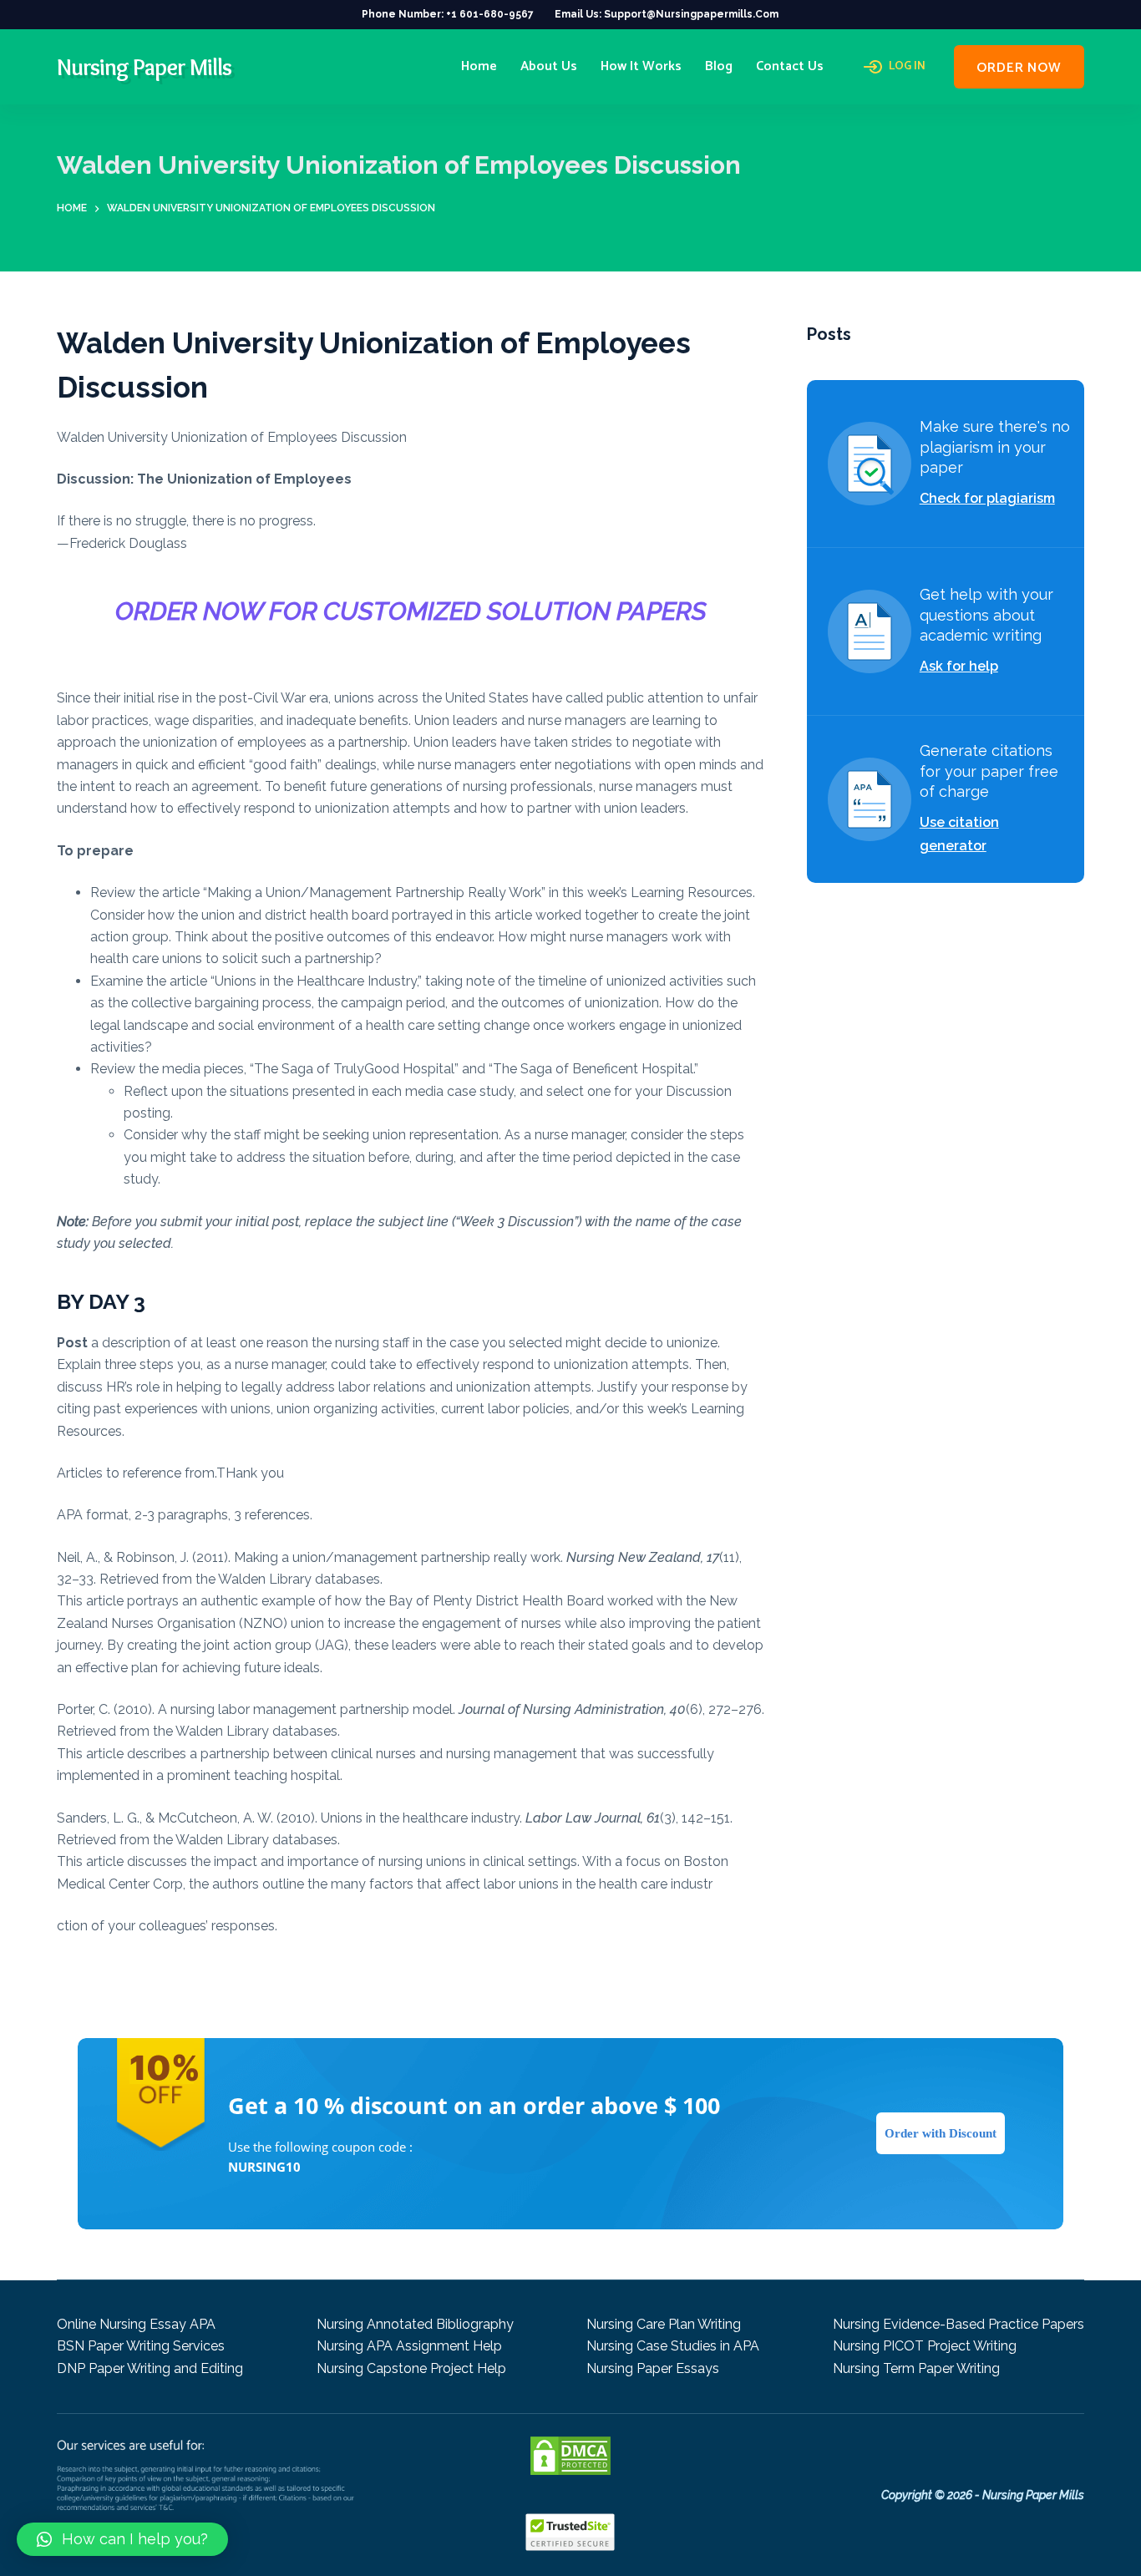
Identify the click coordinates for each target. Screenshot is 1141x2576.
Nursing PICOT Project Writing (925, 2346)
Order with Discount (941, 2133)
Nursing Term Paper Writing (916, 2368)
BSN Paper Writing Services (141, 2346)
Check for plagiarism (987, 498)
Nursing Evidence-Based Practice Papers (958, 2324)
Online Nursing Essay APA (136, 2324)
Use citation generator (959, 834)
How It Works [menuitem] (641, 66)
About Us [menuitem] (549, 66)
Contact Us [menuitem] (790, 66)
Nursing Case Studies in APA (673, 2346)
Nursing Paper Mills (144, 67)
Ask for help (959, 666)
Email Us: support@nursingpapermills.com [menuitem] (667, 14)
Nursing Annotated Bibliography (415, 2324)
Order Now (1019, 68)
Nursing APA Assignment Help (409, 2346)
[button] (122, 2539)
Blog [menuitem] (719, 66)
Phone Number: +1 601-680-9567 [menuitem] (448, 14)
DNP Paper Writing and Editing (150, 2368)
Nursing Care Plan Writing (664, 2324)
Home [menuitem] (479, 66)
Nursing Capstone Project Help (411, 2368)
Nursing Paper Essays (653, 2368)
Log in (907, 67)
